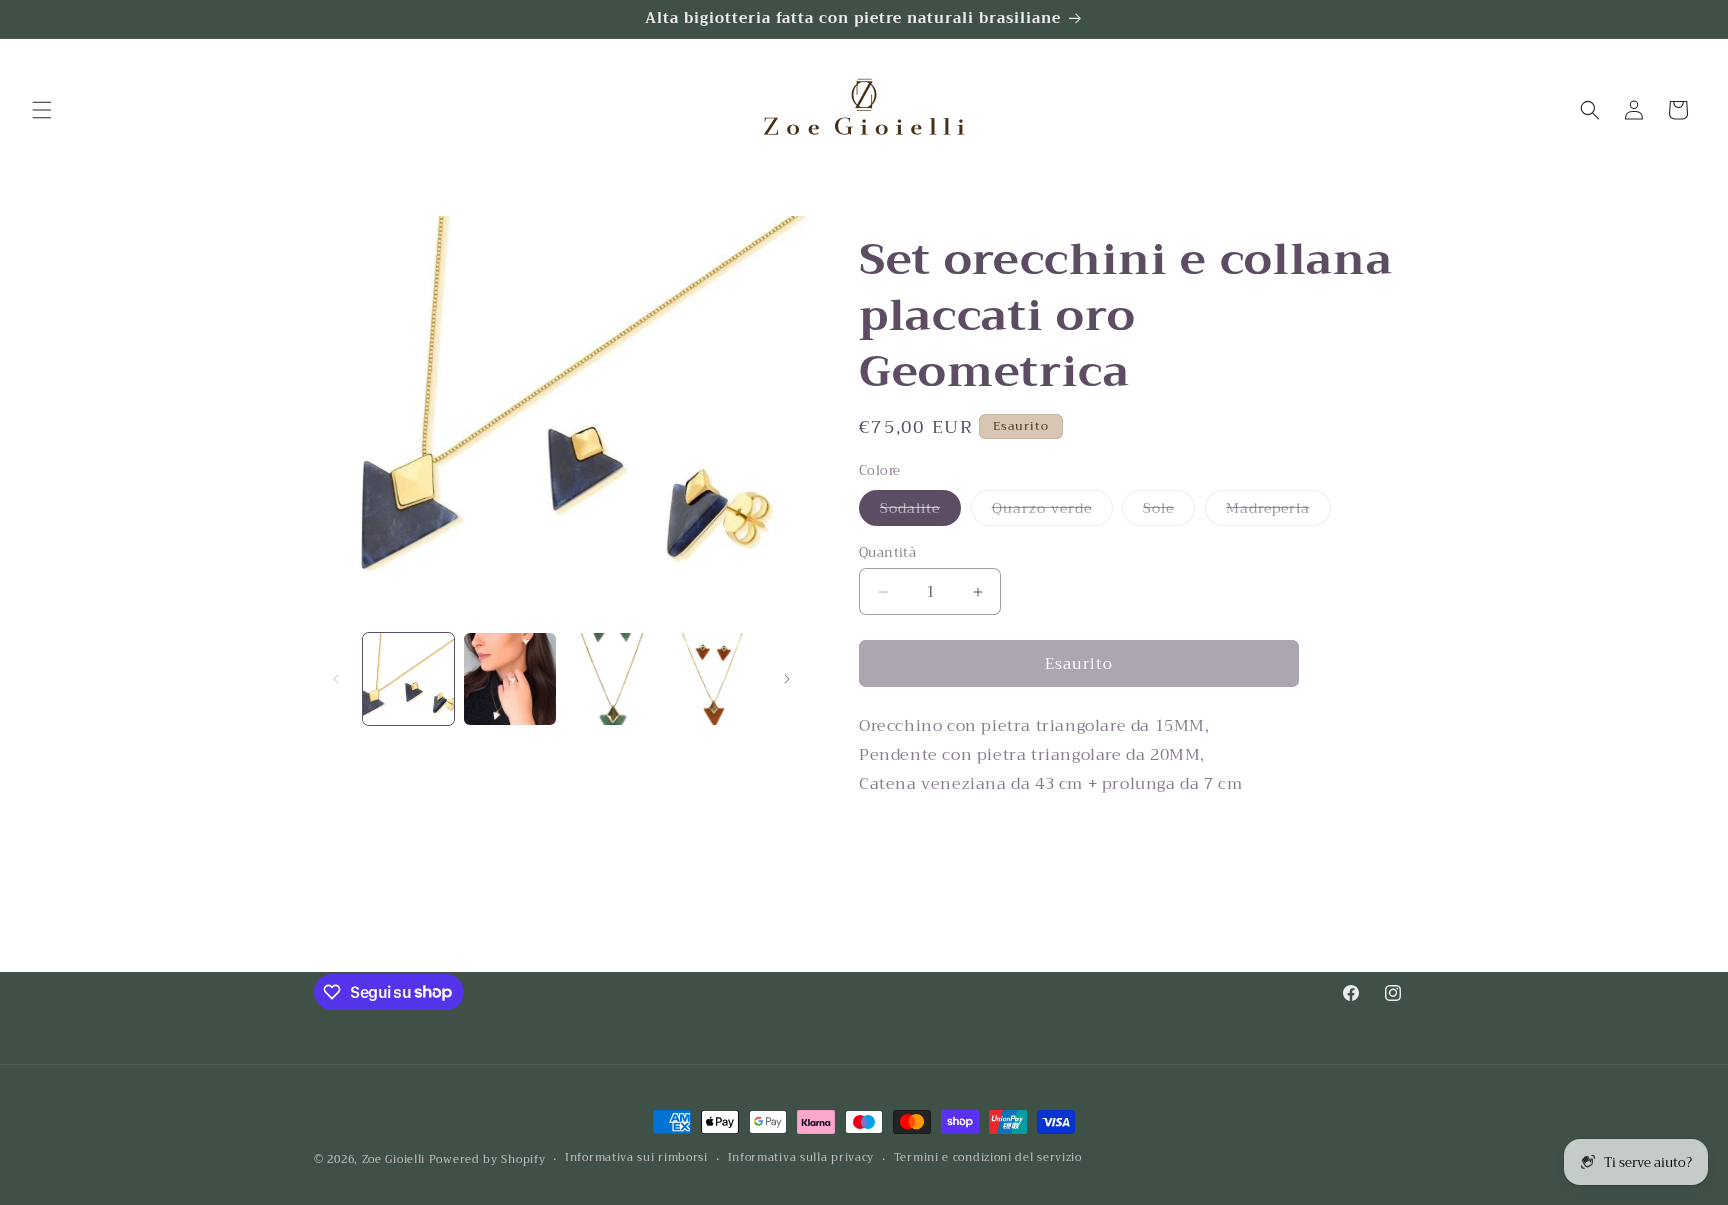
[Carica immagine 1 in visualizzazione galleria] (408, 678)
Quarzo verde (1052, 510)
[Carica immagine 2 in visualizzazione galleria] (509, 678)
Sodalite (920, 510)
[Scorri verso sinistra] (336, 679)
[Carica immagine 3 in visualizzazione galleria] (611, 678)
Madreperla (1278, 510)
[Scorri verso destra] (787, 679)
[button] (42, 110)
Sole (1169, 510)
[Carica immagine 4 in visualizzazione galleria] (712, 678)
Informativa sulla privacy (801, 1158)
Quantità (887, 553)
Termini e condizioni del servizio (988, 1158)
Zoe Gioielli (393, 1159)
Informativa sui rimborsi (636, 1158)
